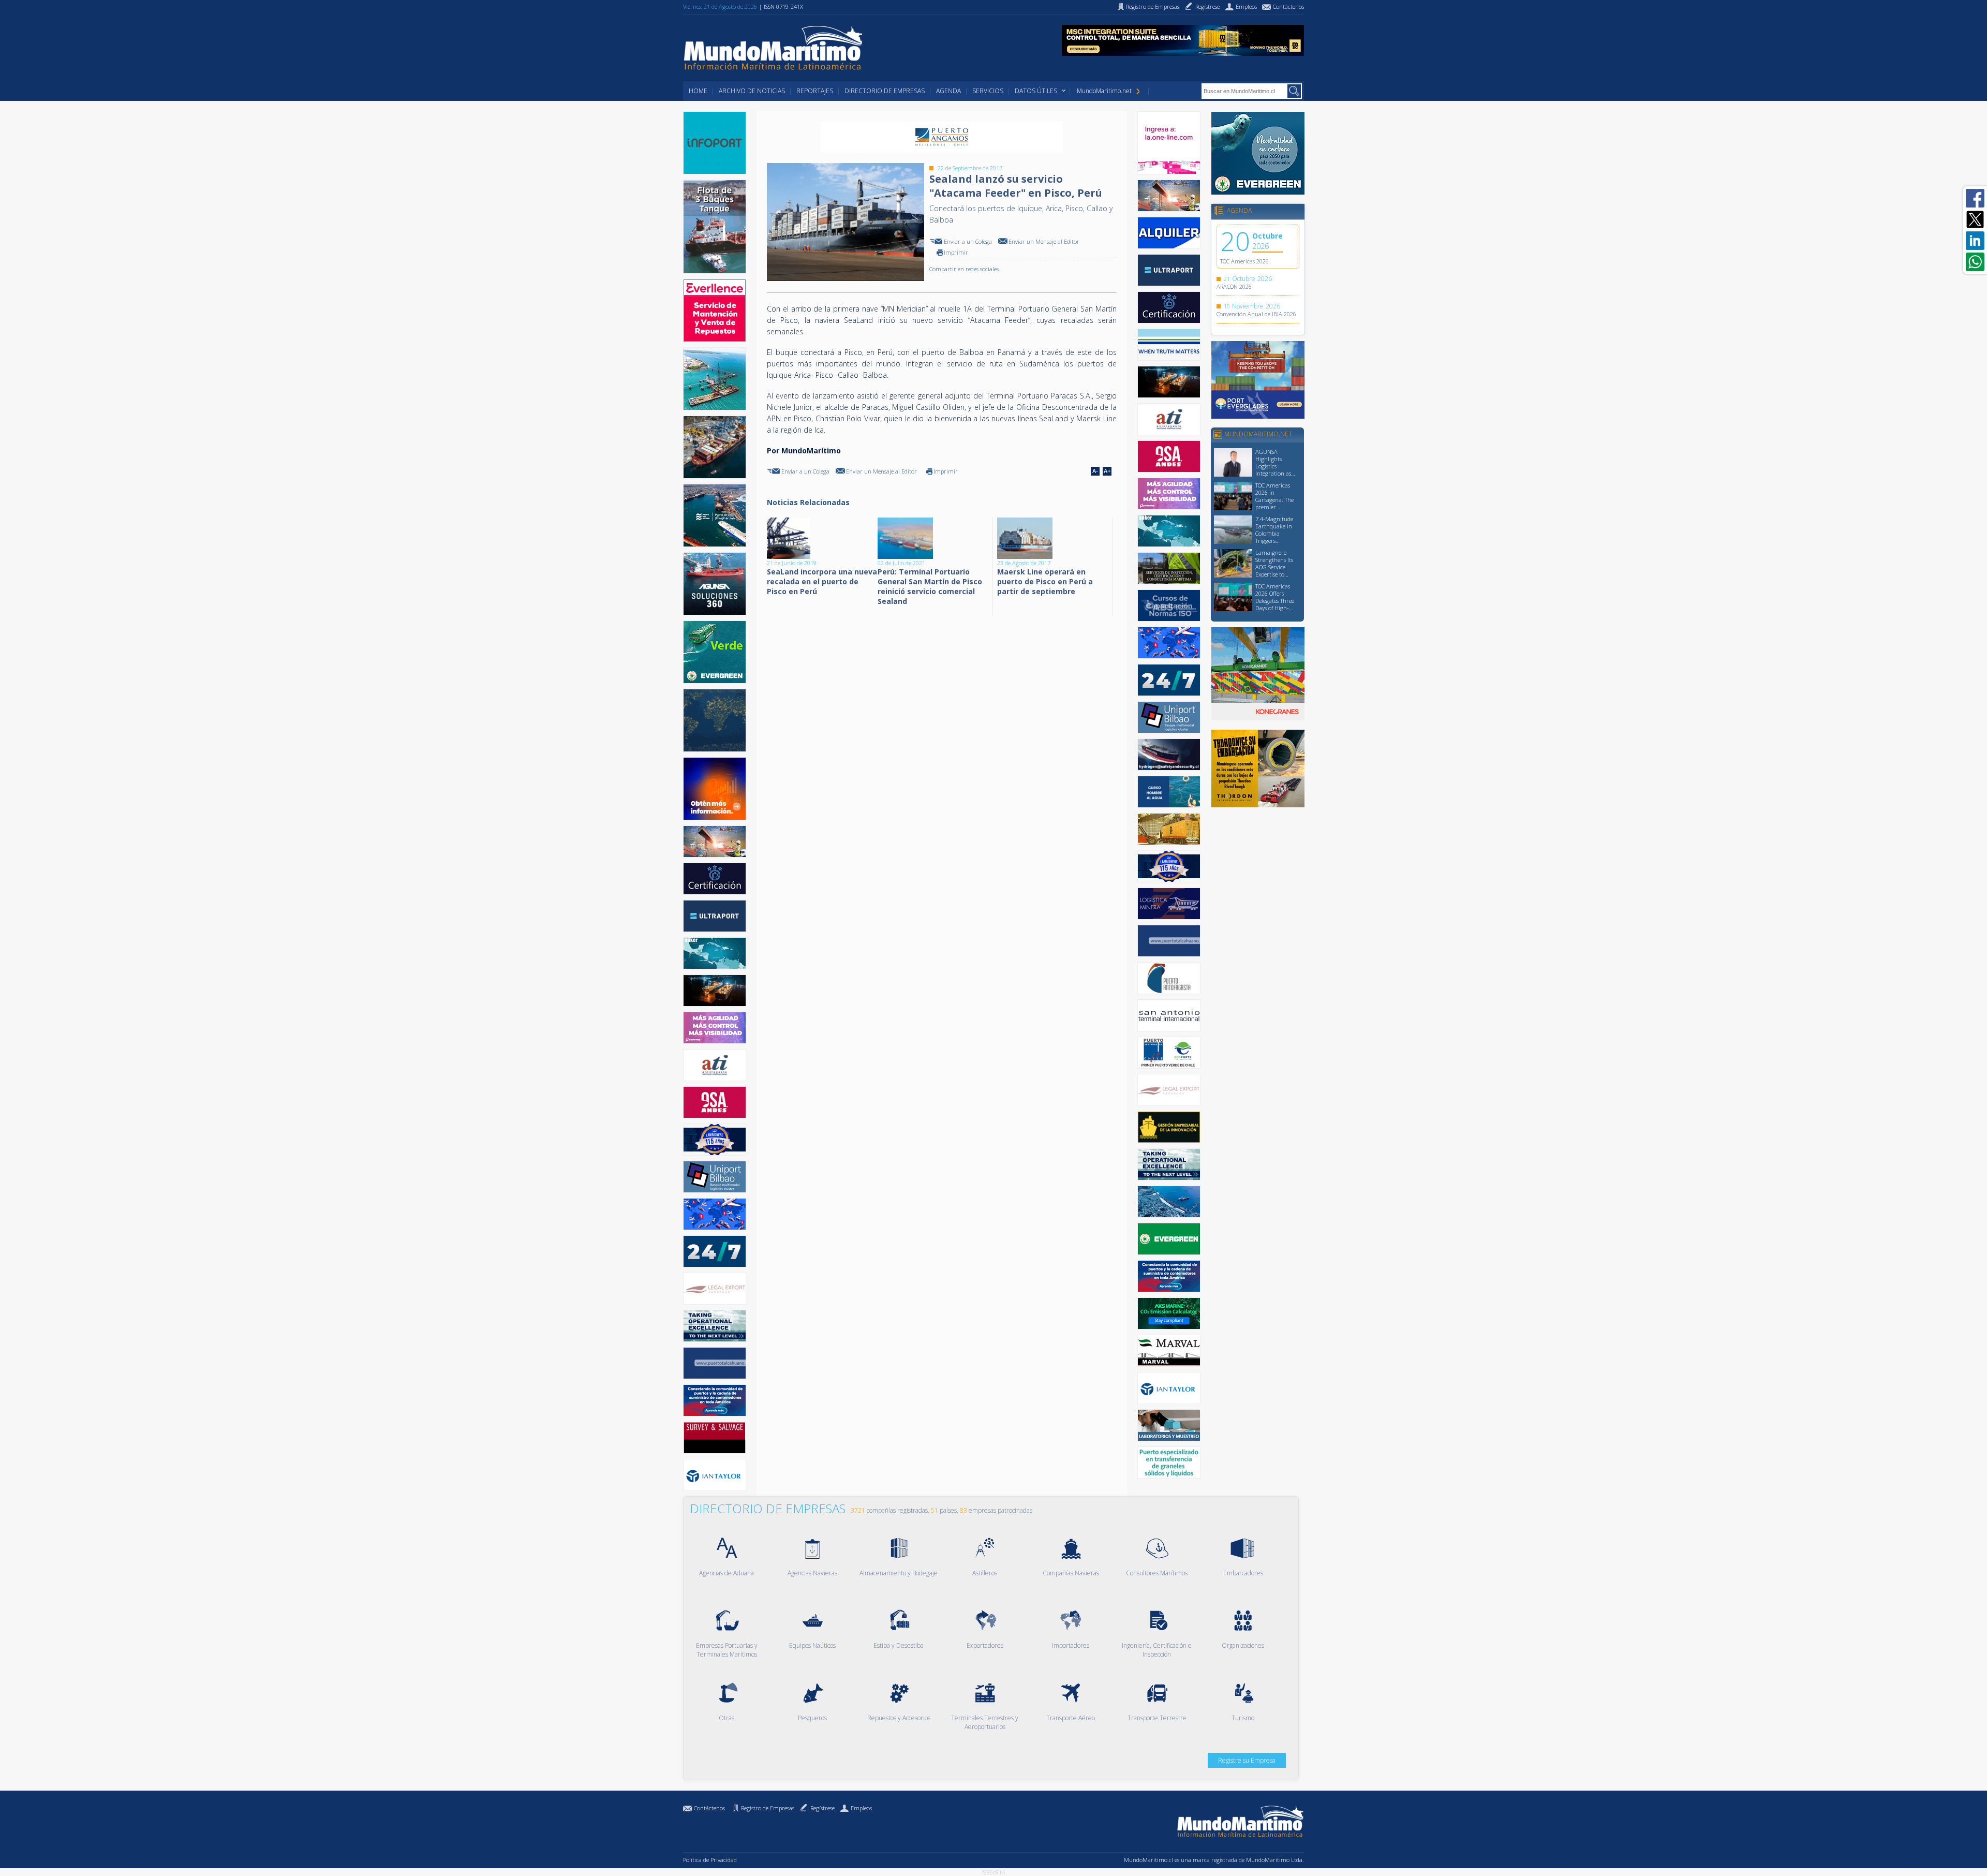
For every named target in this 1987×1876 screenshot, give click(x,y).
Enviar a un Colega (968, 241)
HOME (698, 91)
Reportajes (815, 91)
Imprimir (956, 252)
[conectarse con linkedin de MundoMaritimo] (1975, 241)
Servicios (988, 91)
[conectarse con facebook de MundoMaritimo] (1975, 198)
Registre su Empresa (1247, 1760)
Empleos (861, 1808)
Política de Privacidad (710, 1860)
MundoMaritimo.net (1104, 91)
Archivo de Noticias (752, 91)
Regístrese (822, 1808)
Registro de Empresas (768, 1808)
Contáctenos (709, 1808)
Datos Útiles (1036, 91)
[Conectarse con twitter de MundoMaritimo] (1975, 219)
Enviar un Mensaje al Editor (1044, 241)
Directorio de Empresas (885, 91)
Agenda (948, 91)
